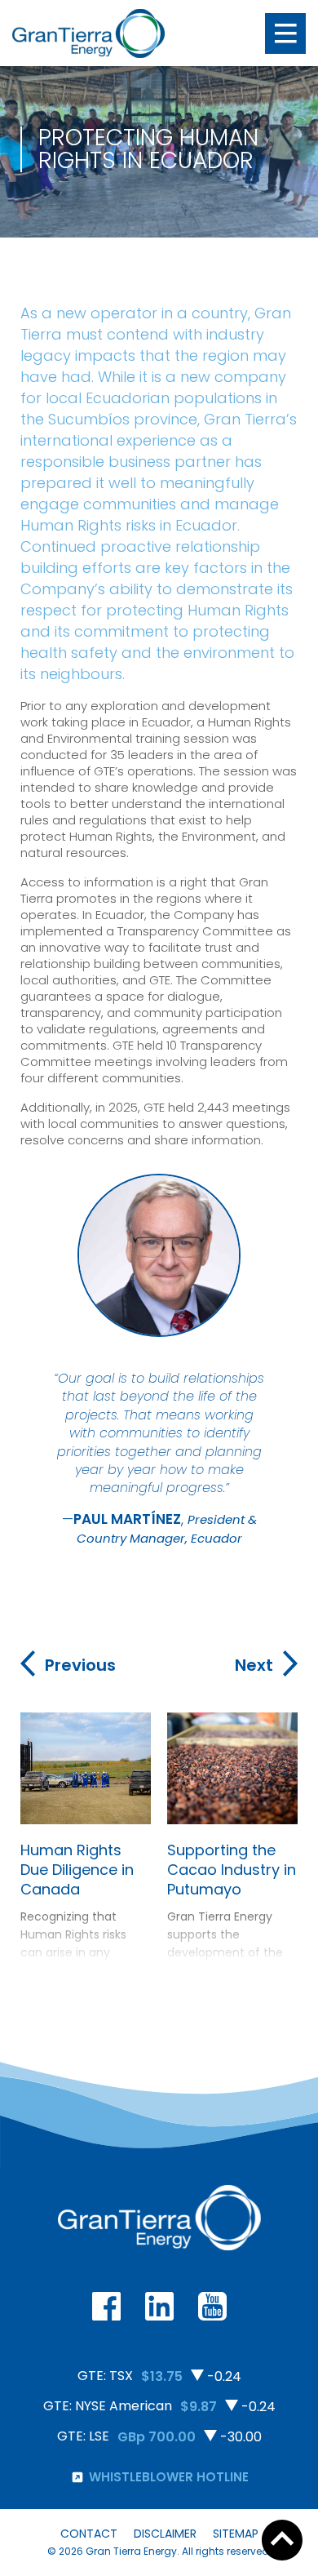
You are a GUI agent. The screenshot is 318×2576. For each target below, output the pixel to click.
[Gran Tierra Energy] (88, 33)
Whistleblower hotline (169, 2477)
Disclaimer (165, 2534)
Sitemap (236, 2534)
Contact (89, 2534)
